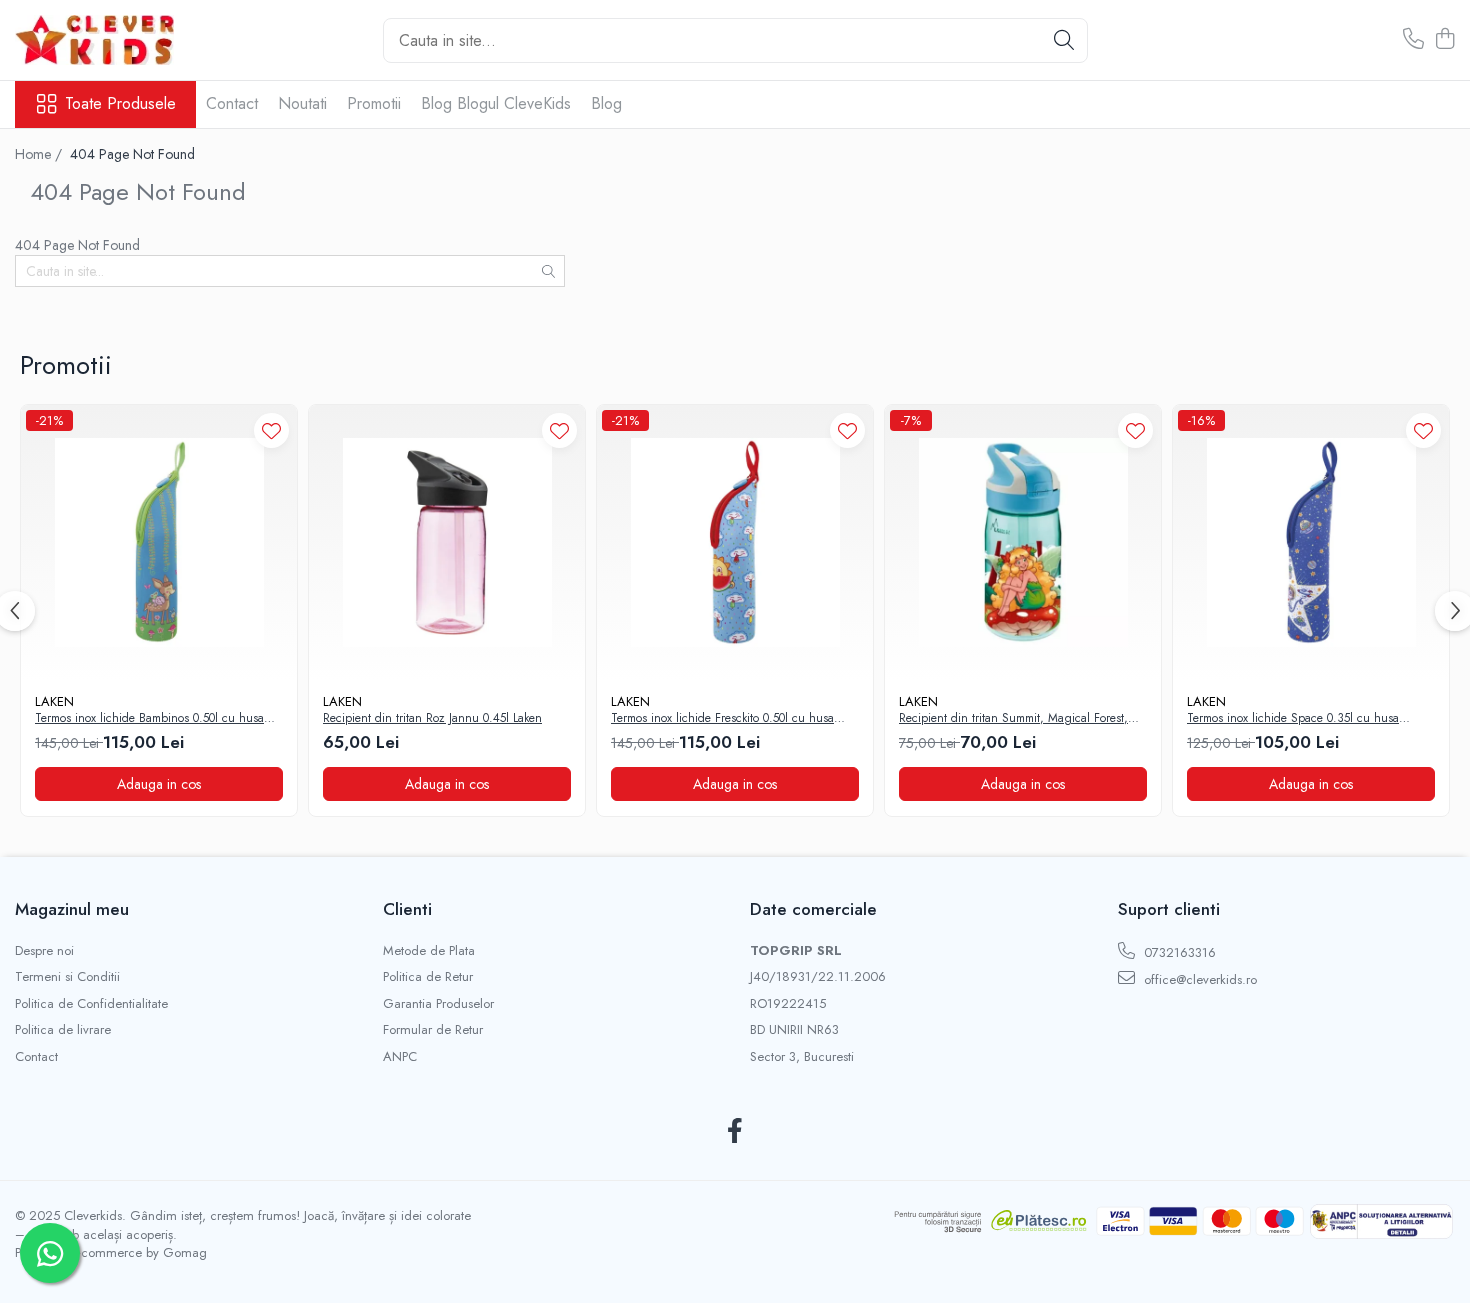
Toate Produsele (120, 104)
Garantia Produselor (438, 1004)
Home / (40, 154)
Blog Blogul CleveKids (496, 103)
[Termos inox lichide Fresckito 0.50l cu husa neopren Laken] (735, 543)
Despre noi (44, 951)
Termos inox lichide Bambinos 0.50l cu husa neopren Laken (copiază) (149, 719)
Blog (606, 103)
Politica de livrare (63, 1030)
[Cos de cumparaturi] (1444, 40)
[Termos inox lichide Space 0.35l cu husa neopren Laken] (1311, 543)
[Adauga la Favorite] (271, 430)
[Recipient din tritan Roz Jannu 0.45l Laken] (447, 543)
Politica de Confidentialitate (91, 1004)
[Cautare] (1064, 40)
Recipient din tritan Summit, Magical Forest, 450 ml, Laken (1013, 719)
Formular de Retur (433, 1030)
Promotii (374, 103)
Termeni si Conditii (67, 977)
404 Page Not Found (132, 154)
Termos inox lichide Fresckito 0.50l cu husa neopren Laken (722, 719)
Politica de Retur (428, 977)
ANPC (400, 1057)
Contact (232, 103)
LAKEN (54, 701)
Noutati (302, 103)
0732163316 (1178, 952)
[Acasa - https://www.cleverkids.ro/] (115, 40)
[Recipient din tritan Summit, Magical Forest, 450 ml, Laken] (1023, 543)
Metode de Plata (429, 951)
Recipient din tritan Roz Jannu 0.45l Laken (432, 719)
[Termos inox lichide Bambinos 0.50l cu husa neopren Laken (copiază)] (159, 543)
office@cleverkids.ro (1198, 979)
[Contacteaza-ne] (1413, 40)
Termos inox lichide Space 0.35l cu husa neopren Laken (1293, 719)
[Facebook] (735, 1132)
